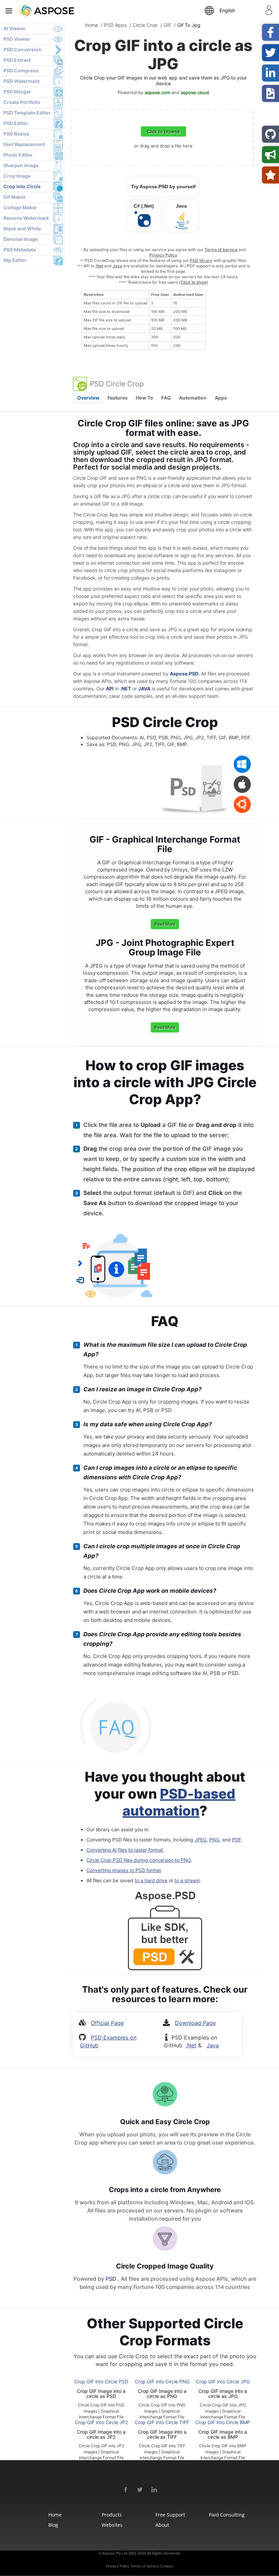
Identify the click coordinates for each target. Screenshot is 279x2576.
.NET (126, 689)
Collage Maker (20, 207)
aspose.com (157, 92)
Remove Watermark (26, 218)
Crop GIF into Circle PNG (162, 2381)
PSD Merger (17, 92)
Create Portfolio (22, 102)
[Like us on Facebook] (126, 2490)
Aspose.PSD (184, 674)
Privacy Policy (163, 255)
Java (117, 266)
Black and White (22, 228)
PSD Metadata (20, 250)
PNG (214, 1840)
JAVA (144, 689)
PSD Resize (16, 134)
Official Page (107, 2023)
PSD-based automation (179, 1802)
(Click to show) (194, 282)
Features (118, 398)
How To (144, 398)
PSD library (201, 260)
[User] (269, 12)
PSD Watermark (22, 81)
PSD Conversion (22, 49)
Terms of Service (221, 250)
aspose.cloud (195, 92)
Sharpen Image (21, 165)
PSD (112, 2279)
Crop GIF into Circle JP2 (101, 2422)
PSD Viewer (17, 39)
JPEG (201, 1840)
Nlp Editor (15, 260)
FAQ (166, 398)
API (110, 689)
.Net (99, 266)
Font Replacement (24, 144)
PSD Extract (17, 60)
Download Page (195, 2023)
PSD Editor (16, 123)
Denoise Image (21, 239)
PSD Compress (21, 70)
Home (55, 2515)
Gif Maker (15, 197)
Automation (193, 398)
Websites (112, 2525)
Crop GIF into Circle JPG (223, 2381)
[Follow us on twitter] (140, 2490)
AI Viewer (14, 28)
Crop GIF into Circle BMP (223, 2422)
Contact (167, 2566)
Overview (88, 398)
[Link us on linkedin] (154, 2490)
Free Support (170, 2515)
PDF (237, 1840)
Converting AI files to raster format (125, 1850)
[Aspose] (65, 10)
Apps (221, 398)
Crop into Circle (22, 186)
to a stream (187, 1880)
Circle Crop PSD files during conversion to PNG (139, 1860)
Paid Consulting (225, 2515)
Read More (165, 924)
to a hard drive (151, 1880)
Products (112, 2515)
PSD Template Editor (27, 113)
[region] (144, 320)
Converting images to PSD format (124, 1870)
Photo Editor (18, 155)
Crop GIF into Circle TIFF (162, 2422)
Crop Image (17, 176)
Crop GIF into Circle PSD (101, 2381)
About (162, 2525)
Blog (53, 2525)
